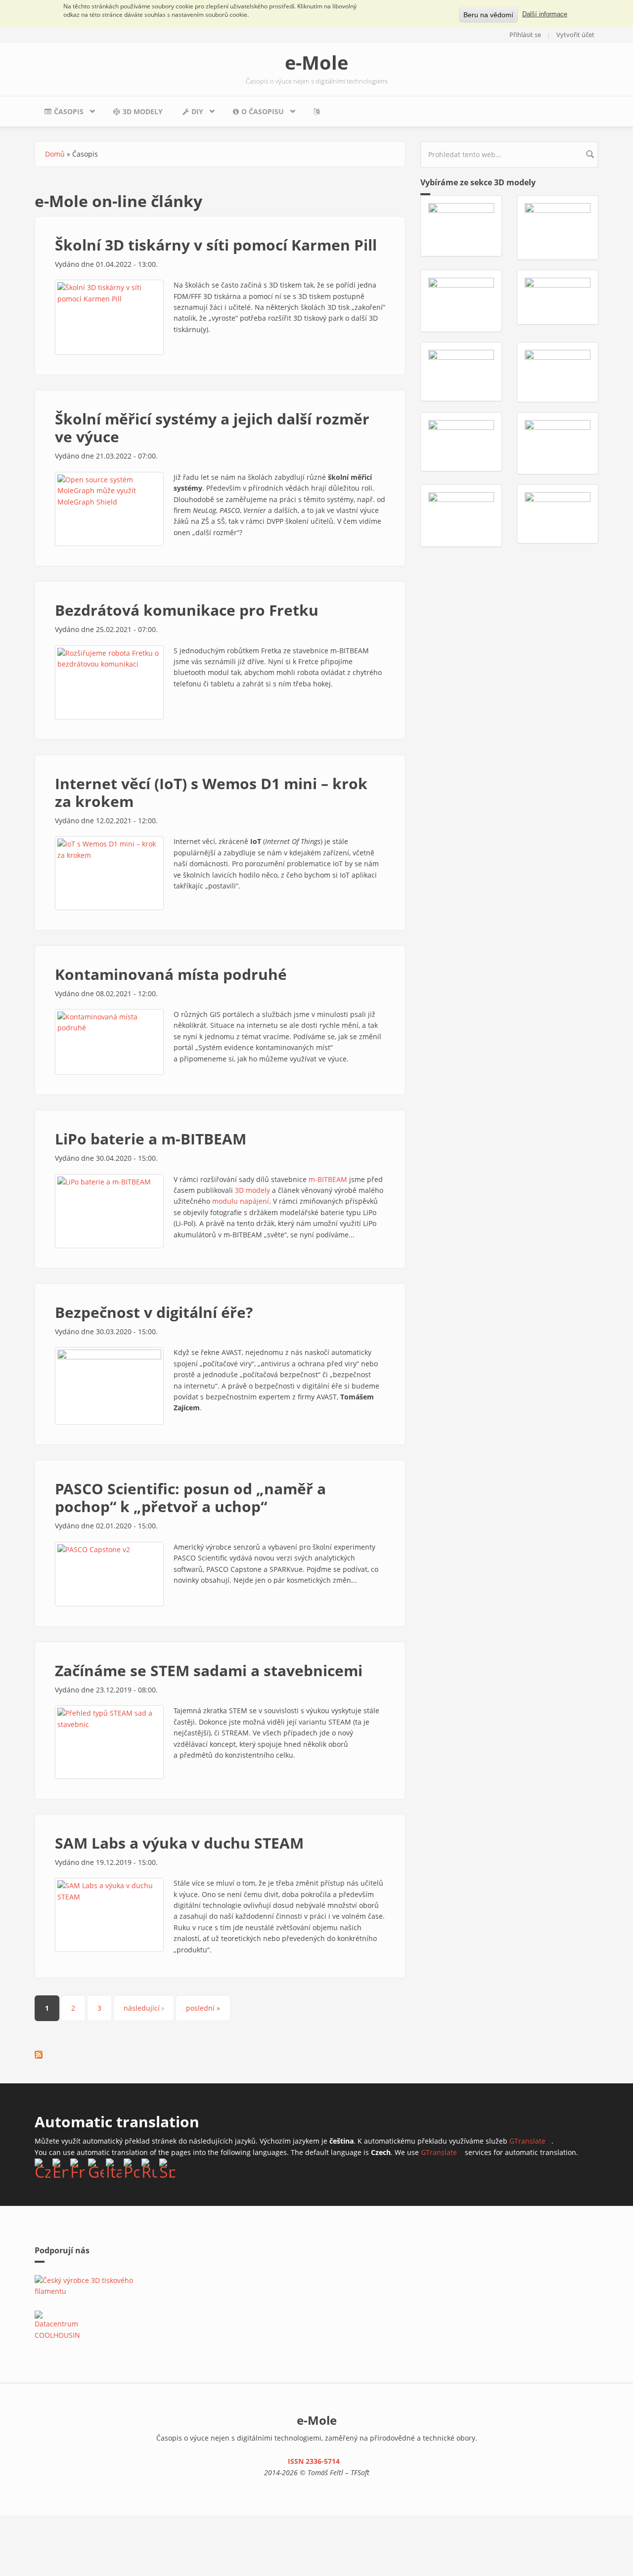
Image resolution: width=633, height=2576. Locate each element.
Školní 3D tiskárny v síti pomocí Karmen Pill (216, 245)
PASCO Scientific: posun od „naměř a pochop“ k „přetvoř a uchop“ (190, 1498)
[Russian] (149, 2168)
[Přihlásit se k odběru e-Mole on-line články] (39, 2055)
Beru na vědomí (488, 15)
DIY (188, 114)
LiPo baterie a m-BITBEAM (151, 1139)
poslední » (203, 2008)
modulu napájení (241, 1201)
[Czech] (43, 2168)
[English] (60, 2168)
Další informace (545, 14)
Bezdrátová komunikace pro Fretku (187, 610)
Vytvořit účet (575, 35)
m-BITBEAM (328, 1179)
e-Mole (316, 62)
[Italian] (114, 2168)
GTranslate (530, 2141)
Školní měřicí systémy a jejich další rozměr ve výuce (212, 428)
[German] (96, 2168)
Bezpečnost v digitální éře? (154, 1312)
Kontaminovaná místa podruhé (171, 974)
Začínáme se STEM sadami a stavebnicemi (209, 1670)
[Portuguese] (132, 2168)
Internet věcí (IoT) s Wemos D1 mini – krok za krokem (211, 792)
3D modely (143, 111)
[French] (78, 2168)
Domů (55, 154)
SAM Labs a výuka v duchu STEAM (179, 1843)
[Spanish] (167, 2168)
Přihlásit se (525, 35)
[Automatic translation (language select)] (319, 111)
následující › (144, 2008)
